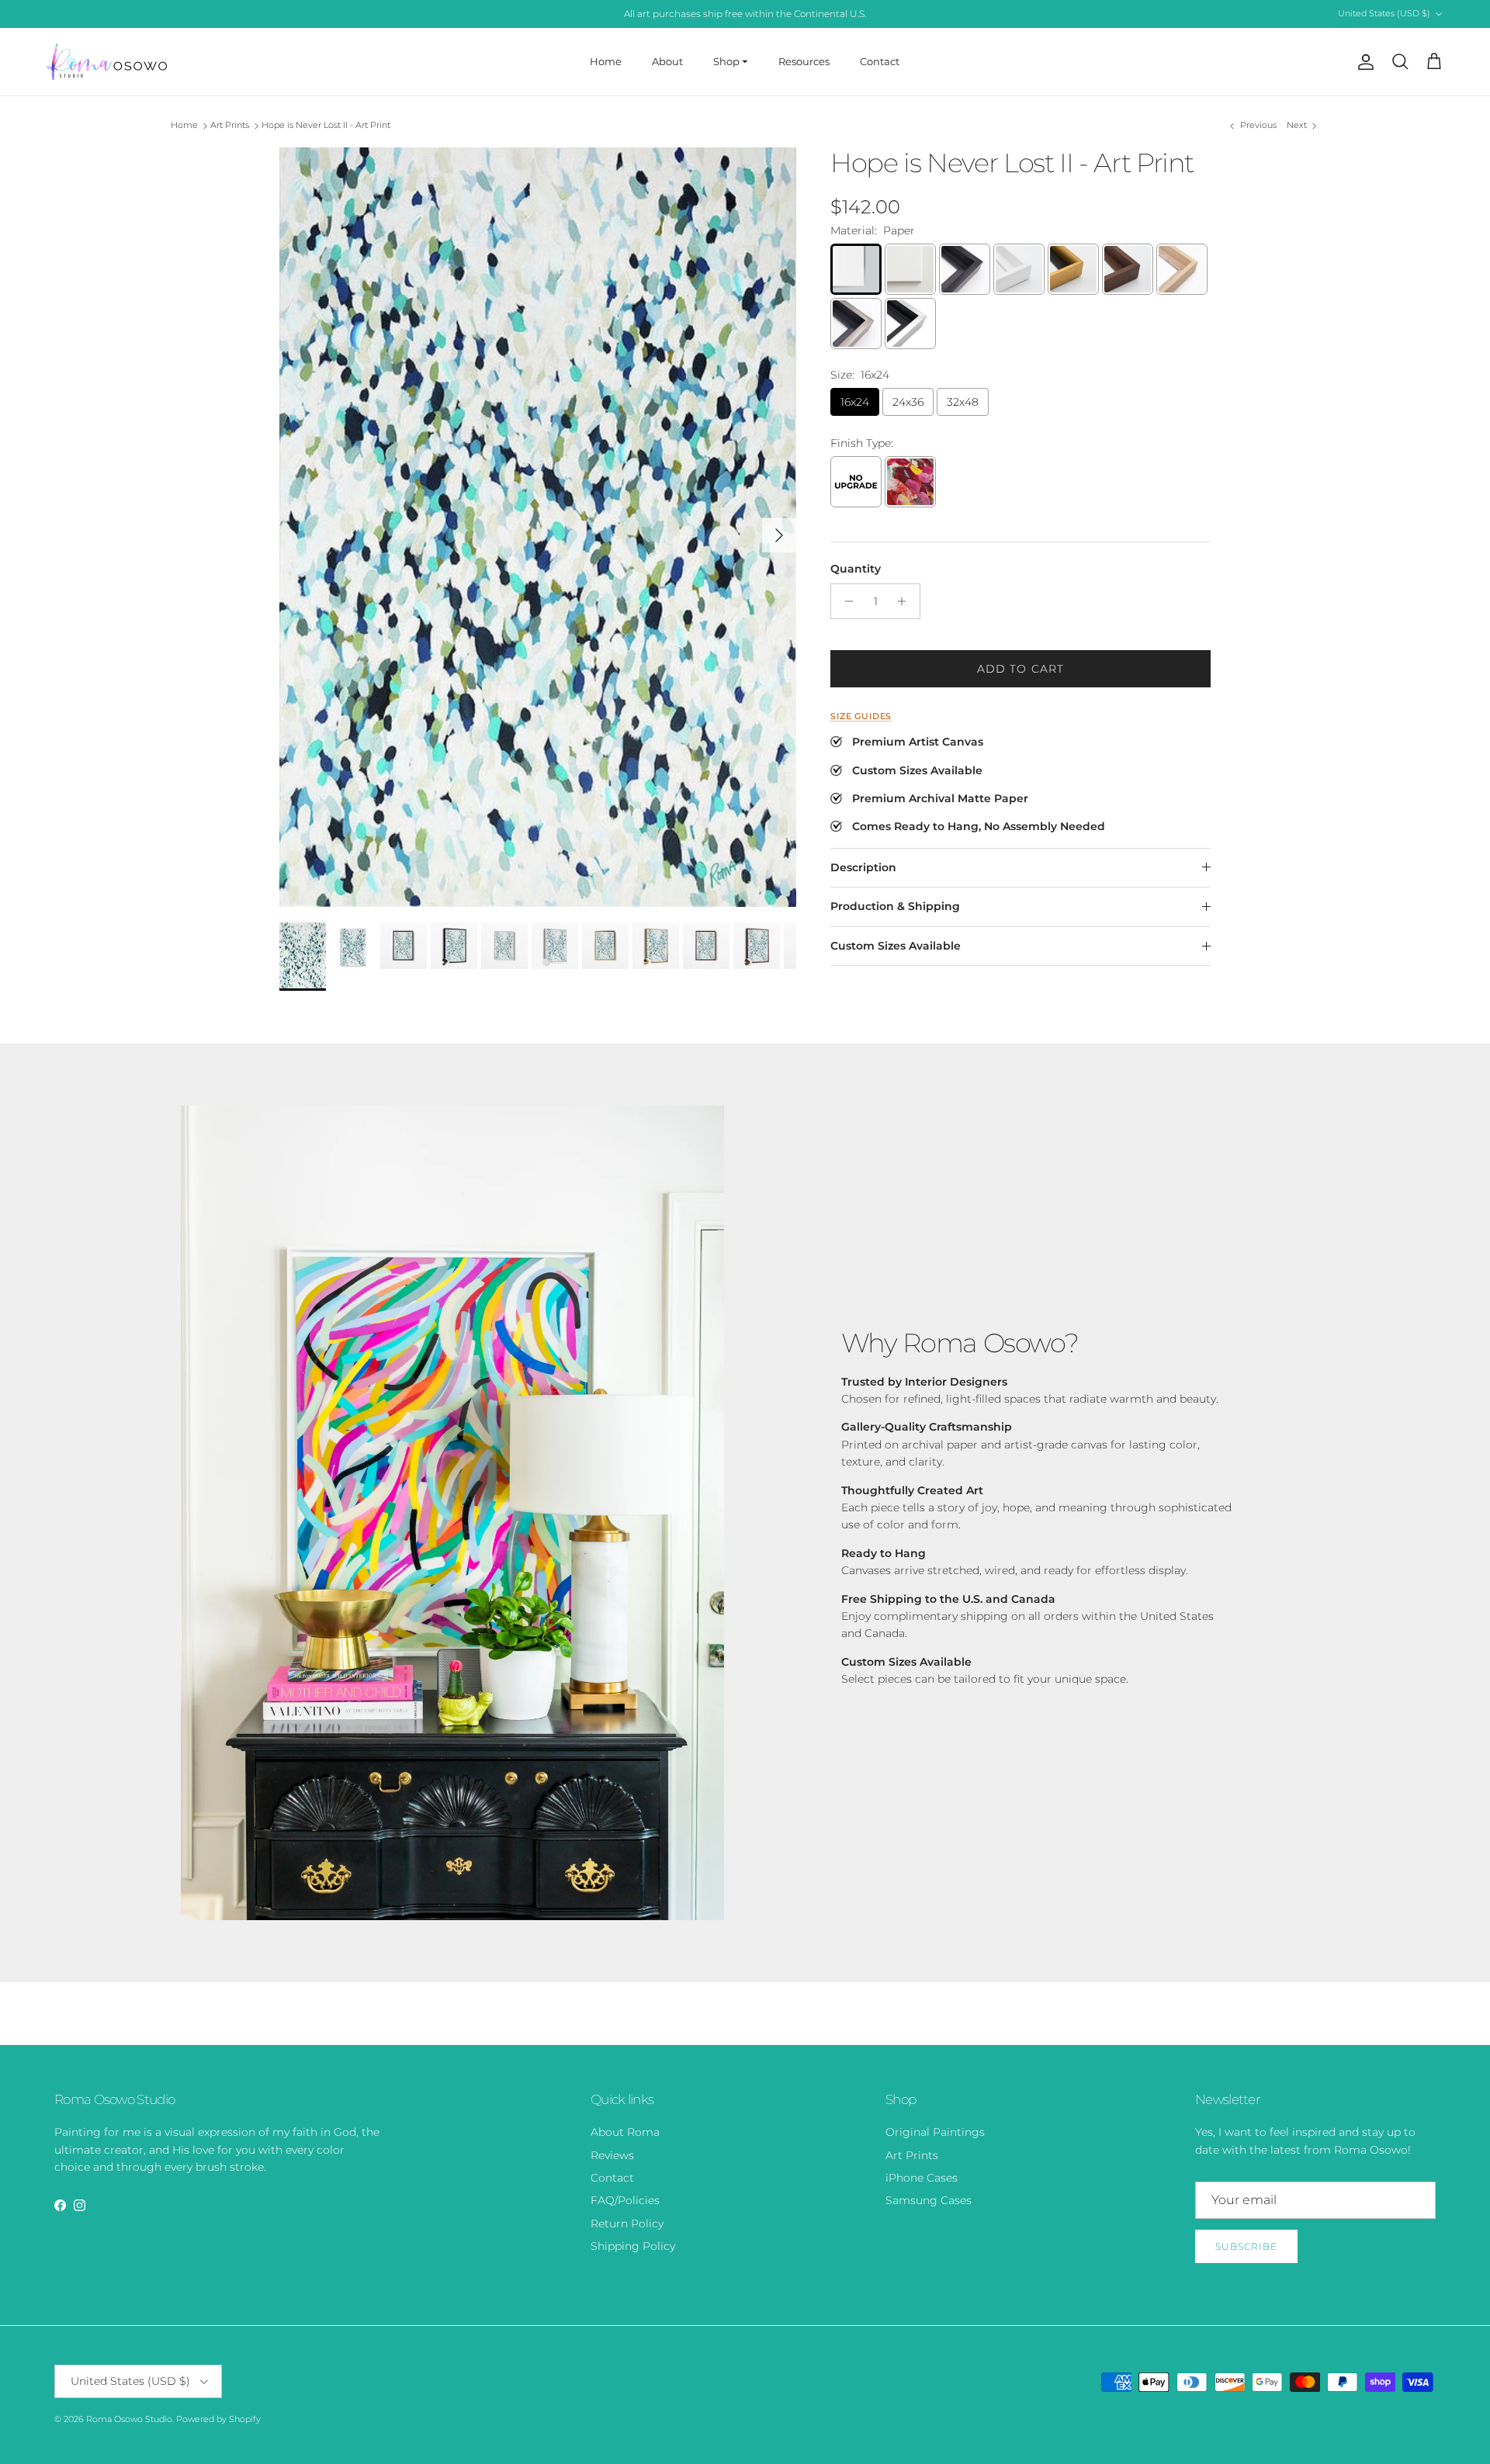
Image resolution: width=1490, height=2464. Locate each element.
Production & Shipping (895, 906)
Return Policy (627, 2223)
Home (606, 61)
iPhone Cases (922, 2178)
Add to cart (1020, 669)
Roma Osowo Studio (129, 2419)
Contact (880, 61)
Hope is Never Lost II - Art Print (326, 126)
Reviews (612, 2155)
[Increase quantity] (906, 601)
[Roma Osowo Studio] (107, 62)
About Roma (625, 2132)
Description (863, 867)
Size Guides (861, 716)
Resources (804, 61)
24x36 (908, 402)
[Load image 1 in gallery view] (538, 527)
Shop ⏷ (731, 61)
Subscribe (1246, 2246)
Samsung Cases (929, 2200)
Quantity (856, 569)
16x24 (855, 402)
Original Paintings (935, 2132)
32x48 (963, 402)
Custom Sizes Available (896, 946)
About (667, 61)
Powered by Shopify (218, 2419)
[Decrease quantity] (845, 601)
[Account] (1363, 62)
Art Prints (230, 126)
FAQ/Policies (625, 2200)
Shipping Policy (633, 2246)
